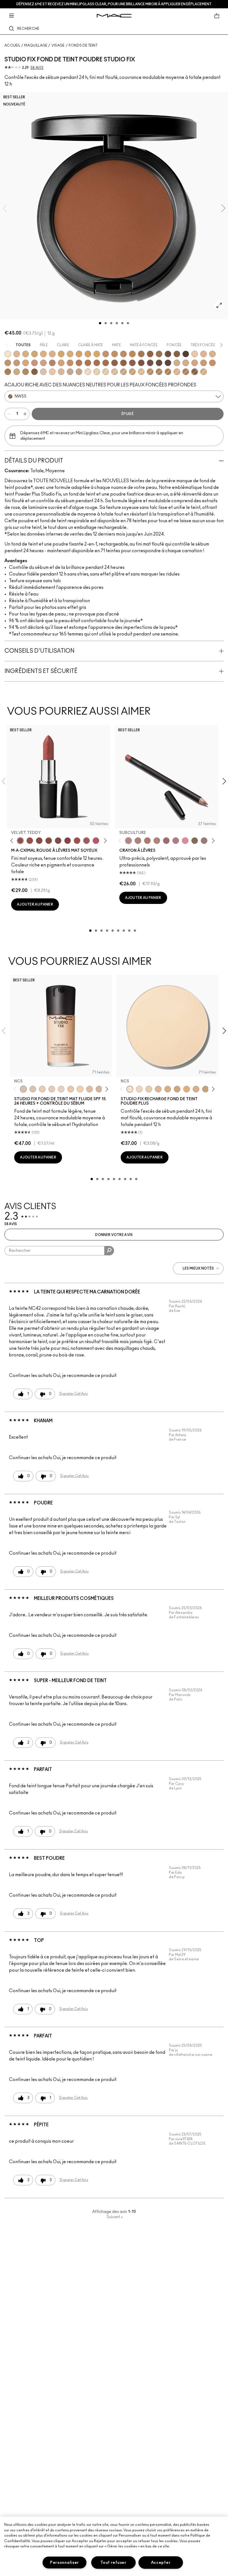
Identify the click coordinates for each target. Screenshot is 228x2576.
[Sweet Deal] (77, 841)
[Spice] (157, 841)
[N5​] (61, 372)
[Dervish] (176, 841)
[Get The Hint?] (96, 841)
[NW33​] (52, 363)
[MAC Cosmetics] (114, 16)
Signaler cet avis (74, 1394)
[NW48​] (115, 363)
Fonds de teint (83, 46)
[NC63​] (177, 354)
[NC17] (26, 354)
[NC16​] (158, 1089)
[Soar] (58, 841)
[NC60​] (168, 354)
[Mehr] (86, 841)
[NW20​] (177, 372)
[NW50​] (123, 363)
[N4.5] (99, 1089)
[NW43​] (79, 363)
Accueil (12, 46)
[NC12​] (149, 1089)
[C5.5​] (212, 363)
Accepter (161, 2563)
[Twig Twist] (68, 841)
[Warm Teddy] (39, 841)
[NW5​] (195, 354)
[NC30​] (132, 372)
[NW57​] (141, 363)
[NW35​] (61, 363)
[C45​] (26, 372)
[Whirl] (49, 841)
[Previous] (13, 840)
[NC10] (88, 372)
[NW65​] (168, 363)
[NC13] (106, 372)
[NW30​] (43, 363)
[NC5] (8, 354)
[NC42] (97, 354)
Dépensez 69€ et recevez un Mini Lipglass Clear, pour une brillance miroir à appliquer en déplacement (114, 4)
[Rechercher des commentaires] (109, 1251)
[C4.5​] (195, 363)
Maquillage (36, 46)
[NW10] (52, 1089)
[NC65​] (186, 354)
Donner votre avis (114, 1235)
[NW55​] (195, 372)
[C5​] (204, 363)
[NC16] (17, 354)
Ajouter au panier (35, 904)
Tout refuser (113, 2563)
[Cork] (195, 841)
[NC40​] (79, 354)
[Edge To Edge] (185, 841)
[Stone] (204, 841)
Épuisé (128, 414)
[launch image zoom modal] (219, 305)
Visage (58, 46)
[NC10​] (139, 1089)
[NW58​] (150, 363)
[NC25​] (43, 354)
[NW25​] (34, 363)
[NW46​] (97, 363)
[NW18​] (17, 363)
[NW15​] (8, 363)
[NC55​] (150, 354)
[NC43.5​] (106, 354)
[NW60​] (159, 363)
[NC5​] (130, 1089)
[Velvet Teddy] (20, 841)
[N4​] (43, 372)
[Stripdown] (138, 841)
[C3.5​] (177, 363)
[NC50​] (141, 354)
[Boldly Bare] (147, 841)
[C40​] (17, 372)
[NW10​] (204, 354)
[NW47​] (106, 363)
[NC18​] (123, 372)
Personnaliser (65, 2563)
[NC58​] (159, 354)
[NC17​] (168, 1089)
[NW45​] (186, 372)
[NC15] (115, 372)
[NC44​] (115, 354)
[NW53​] (132, 363)
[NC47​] (168, 372)
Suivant (115, 2217)
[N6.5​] (79, 372)
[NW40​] (70, 363)
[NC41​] (88, 354)
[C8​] (8, 372)
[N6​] (70, 372)
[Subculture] (128, 841)
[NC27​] (52, 354)
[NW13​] (212, 354)
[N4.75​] (204, 372)
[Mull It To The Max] (30, 841)
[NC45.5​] (159, 372)
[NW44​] (88, 363)
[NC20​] (34, 354)
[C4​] (186, 363)
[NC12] (97, 372)
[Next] (104, 840)
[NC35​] (141, 372)
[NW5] (42, 1089)
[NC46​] (132, 354)
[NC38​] (70, 354)
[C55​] (34, 372)
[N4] (71, 1089)
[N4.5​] (52, 372)
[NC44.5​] (150, 372)
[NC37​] (61, 354)
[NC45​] (123, 354)
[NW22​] (26, 363)
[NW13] (90, 1089)
